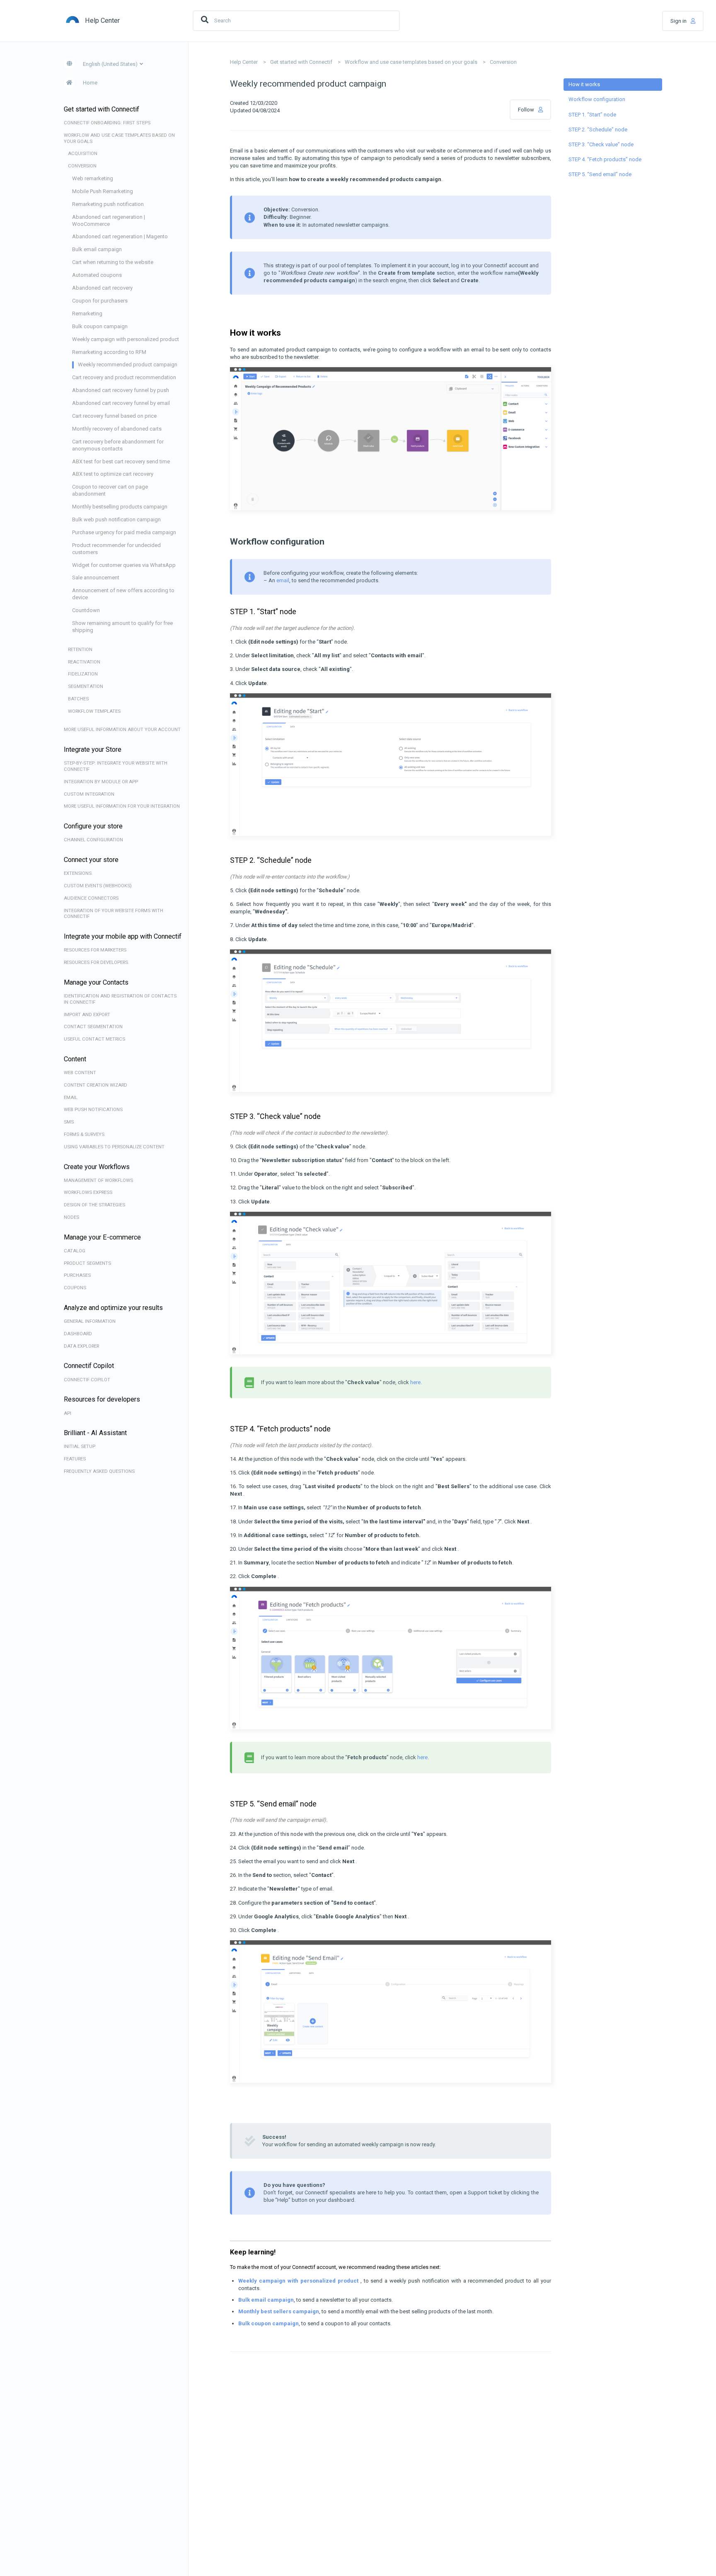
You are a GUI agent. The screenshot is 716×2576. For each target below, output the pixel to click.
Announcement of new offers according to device (123, 594)
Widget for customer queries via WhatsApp (124, 565)
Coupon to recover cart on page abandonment (110, 490)
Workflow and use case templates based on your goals (411, 62)
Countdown (86, 610)
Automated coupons (97, 275)
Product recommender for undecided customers (116, 549)
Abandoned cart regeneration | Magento (120, 236)
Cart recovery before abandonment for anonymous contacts (118, 445)
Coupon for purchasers (100, 301)
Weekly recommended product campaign (128, 364)
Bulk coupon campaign (100, 326)
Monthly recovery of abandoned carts (117, 429)
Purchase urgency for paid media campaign (124, 532)
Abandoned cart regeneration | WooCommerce (109, 220)
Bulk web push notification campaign (116, 519)
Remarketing (87, 314)
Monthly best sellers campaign (279, 2311)
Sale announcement (96, 577)
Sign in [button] (679, 21)
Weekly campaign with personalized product (126, 339)
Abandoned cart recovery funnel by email (121, 403)
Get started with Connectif (301, 62)
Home (90, 83)
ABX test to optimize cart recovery (113, 474)
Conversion (503, 62)
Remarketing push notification (108, 204)
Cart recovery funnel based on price (114, 416)
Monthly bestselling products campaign (120, 507)
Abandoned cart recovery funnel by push (121, 390)
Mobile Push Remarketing (103, 191)
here (415, 1382)
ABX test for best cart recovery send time (121, 461)
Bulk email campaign (97, 249)
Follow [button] (526, 110)
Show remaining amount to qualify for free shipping (122, 627)
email (283, 580)
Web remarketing (93, 178)
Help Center (244, 62)
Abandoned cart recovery (102, 288)
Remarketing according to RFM (109, 352)
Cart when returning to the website (113, 262)
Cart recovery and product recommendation (124, 377)
